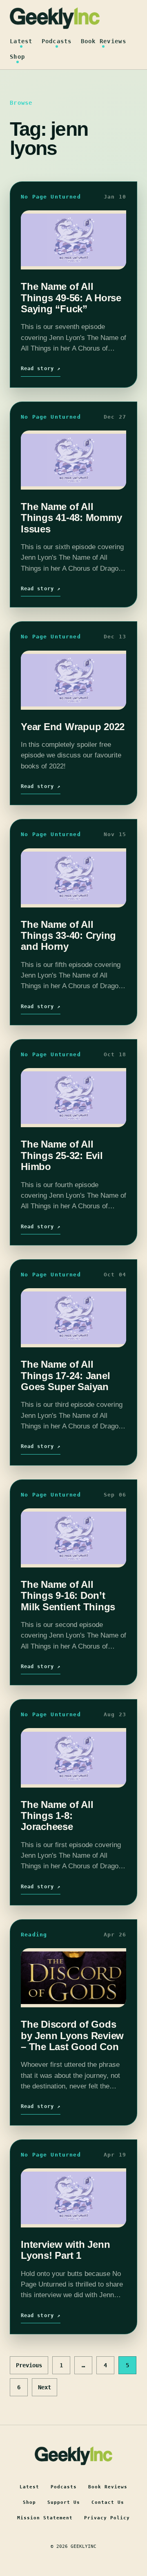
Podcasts (57, 41)
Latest (21, 41)
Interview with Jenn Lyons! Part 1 (65, 2250)
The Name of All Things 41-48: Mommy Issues (71, 518)
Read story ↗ (41, 369)
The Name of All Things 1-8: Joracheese (57, 1816)
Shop (17, 57)
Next (45, 2387)
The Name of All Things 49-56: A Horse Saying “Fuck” (71, 298)
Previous (29, 2365)
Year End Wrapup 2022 (73, 727)
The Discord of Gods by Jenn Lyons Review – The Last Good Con (72, 2035)
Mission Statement (45, 2518)
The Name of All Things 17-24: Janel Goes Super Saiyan (65, 1375)
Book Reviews (104, 41)
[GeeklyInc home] (55, 18)
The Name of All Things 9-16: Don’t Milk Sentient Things (68, 1596)
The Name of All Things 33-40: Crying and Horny (68, 936)
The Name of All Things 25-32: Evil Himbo (62, 1155)
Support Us (64, 2502)
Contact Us (108, 2502)
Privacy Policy (107, 2518)
